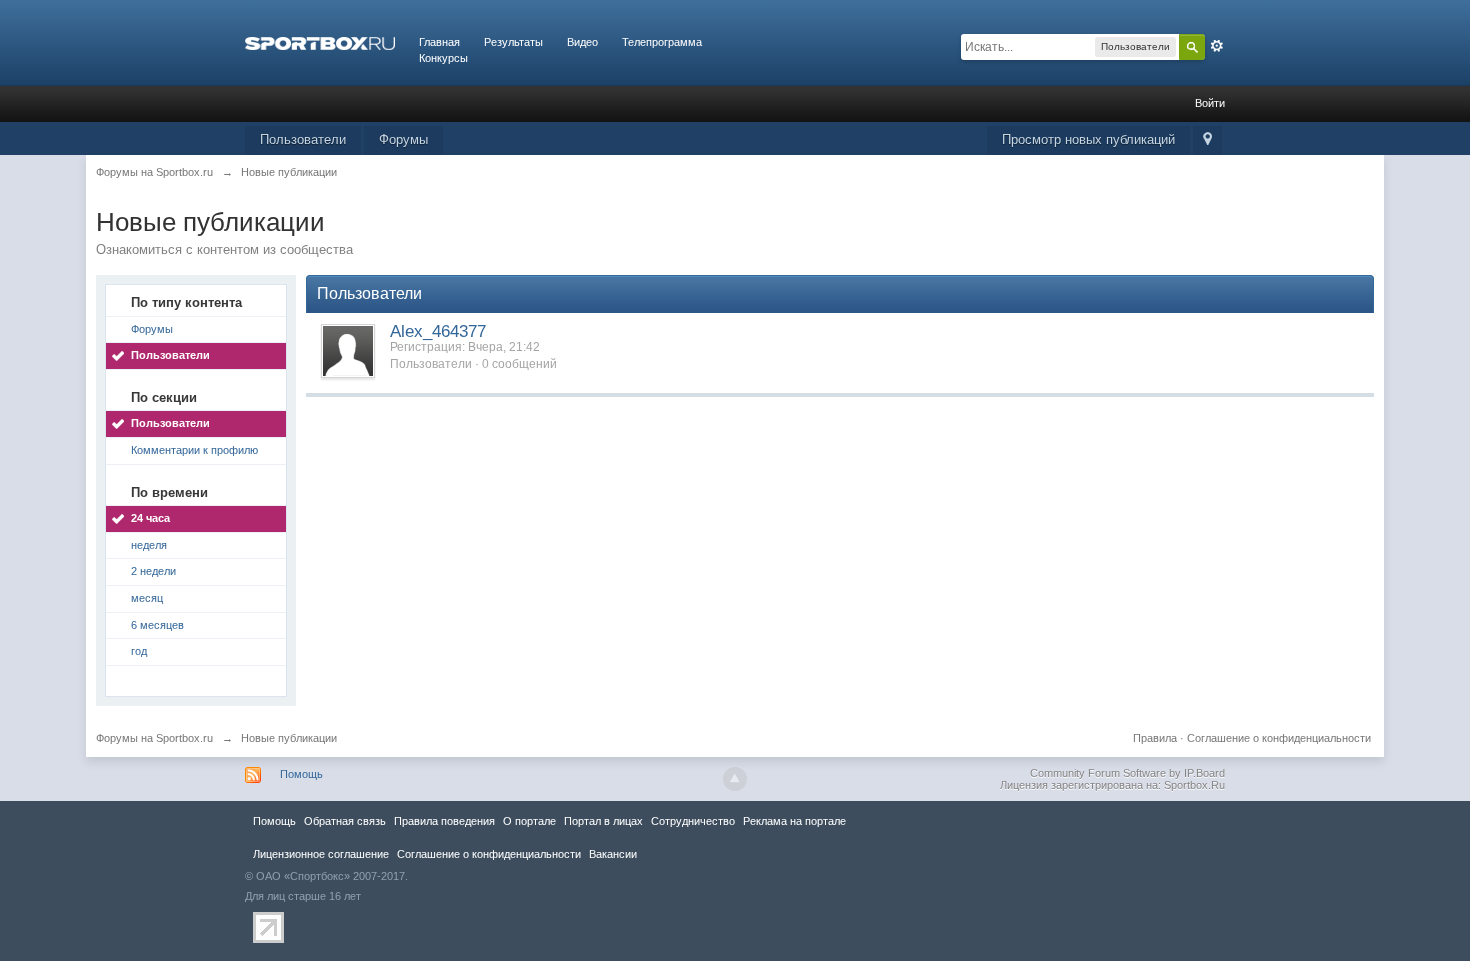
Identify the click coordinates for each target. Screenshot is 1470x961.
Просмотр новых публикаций (1088, 139)
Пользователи (303, 139)
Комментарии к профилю (194, 450)
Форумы (403, 139)
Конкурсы (443, 58)
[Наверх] (735, 779)
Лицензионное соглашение (321, 854)
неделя (149, 545)
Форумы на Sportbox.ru (154, 738)
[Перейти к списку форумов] (320, 42)
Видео (582, 42)
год (139, 651)
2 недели (153, 571)
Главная (439, 42)
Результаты (513, 42)
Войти (1210, 103)
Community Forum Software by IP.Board (1127, 773)
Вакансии (613, 854)
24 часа (150, 518)
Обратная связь (345, 821)
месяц (147, 598)
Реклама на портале (794, 821)
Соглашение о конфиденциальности (1279, 738)
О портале (529, 821)
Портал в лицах (603, 821)
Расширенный (1217, 46)
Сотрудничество (693, 821)
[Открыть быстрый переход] (1207, 140)
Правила (1155, 738)
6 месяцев (157, 625)
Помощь (301, 774)
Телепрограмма (662, 42)
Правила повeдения (444, 821)
